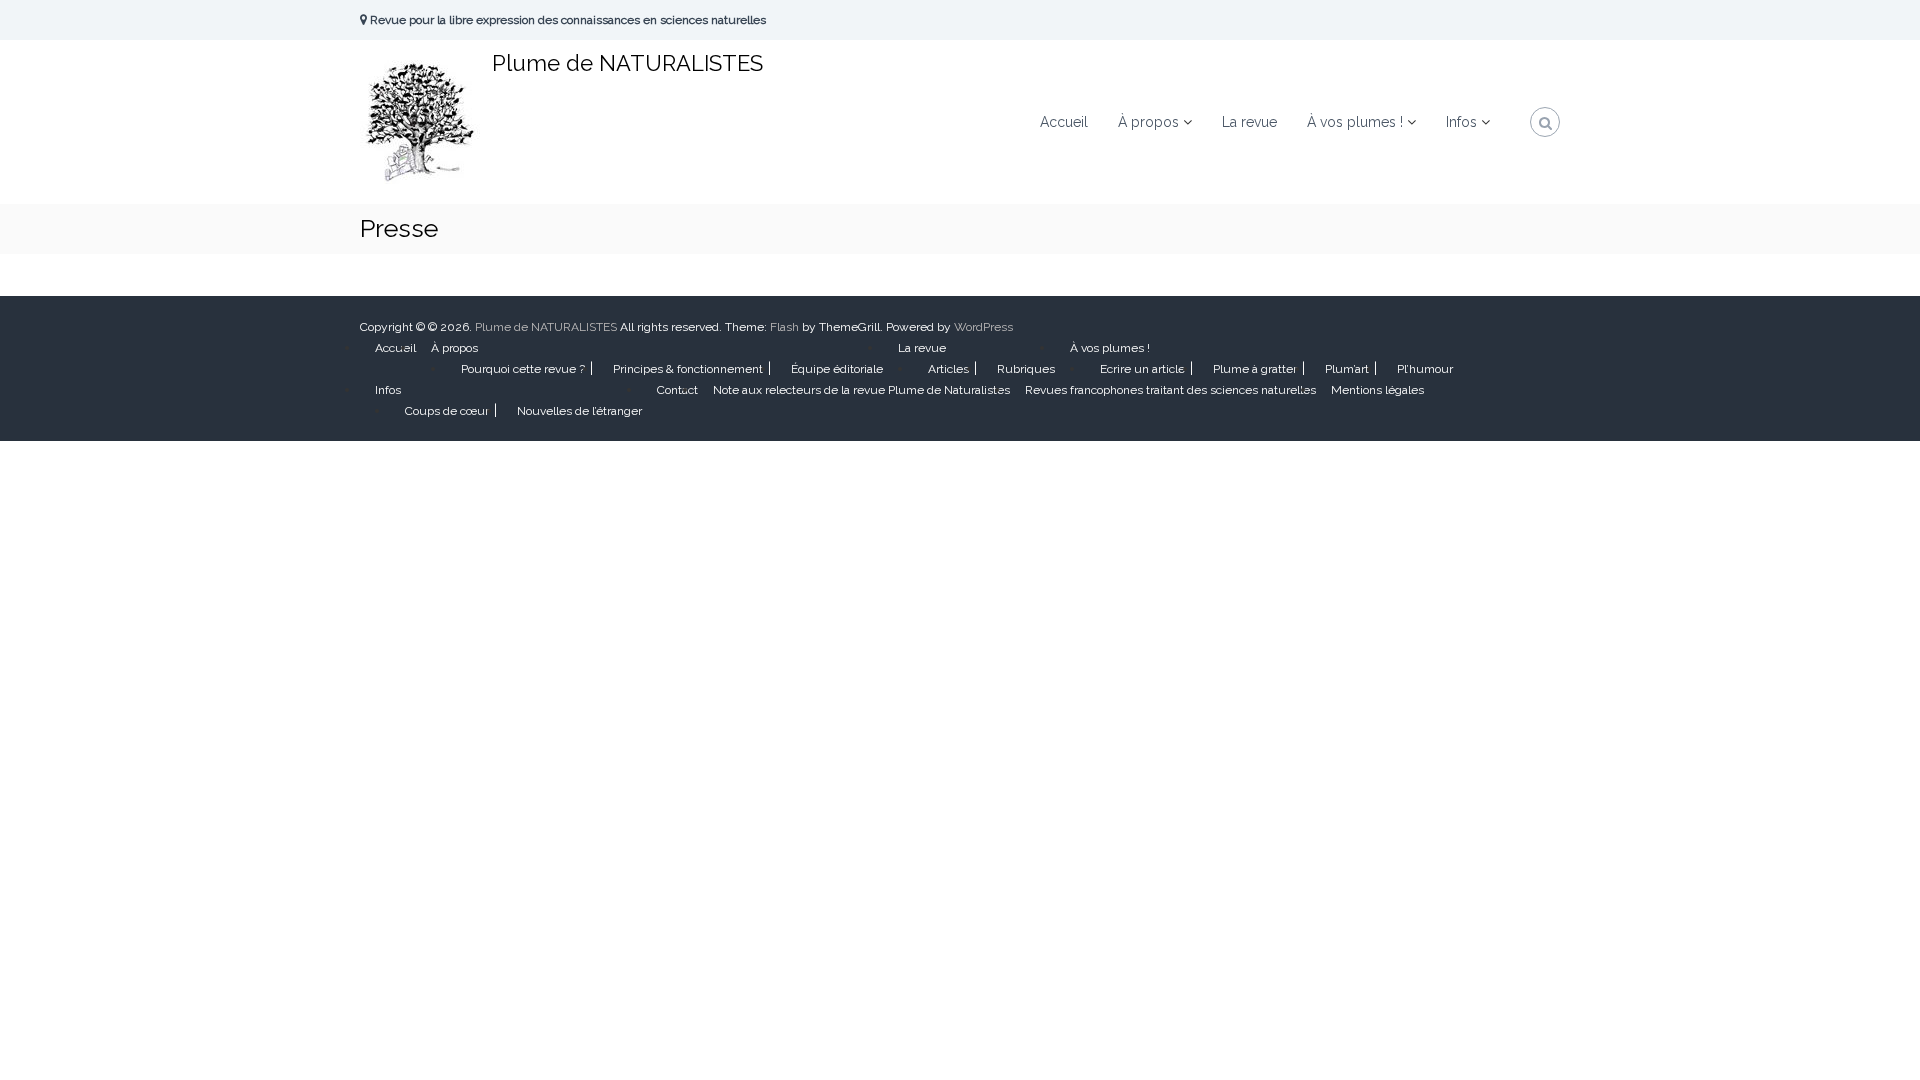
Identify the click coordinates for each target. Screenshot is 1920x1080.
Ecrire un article (1142, 369)
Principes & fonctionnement (688, 369)
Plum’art (1347, 369)
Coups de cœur (447, 411)
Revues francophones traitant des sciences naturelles (1170, 390)
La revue (1249, 122)
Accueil (1064, 122)
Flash (784, 327)
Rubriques (1026, 369)
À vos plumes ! (1355, 122)
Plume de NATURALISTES (627, 63)
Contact (677, 390)
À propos (1148, 122)
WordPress (983, 327)
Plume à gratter (1255, 369)
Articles (948, 369)
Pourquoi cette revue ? (523, 369)
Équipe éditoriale (837, 369)
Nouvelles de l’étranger (579, 411)
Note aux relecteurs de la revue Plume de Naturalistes (861, 390)
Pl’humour (1425, 369)
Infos (1461, 122)
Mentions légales (1377, 390)
